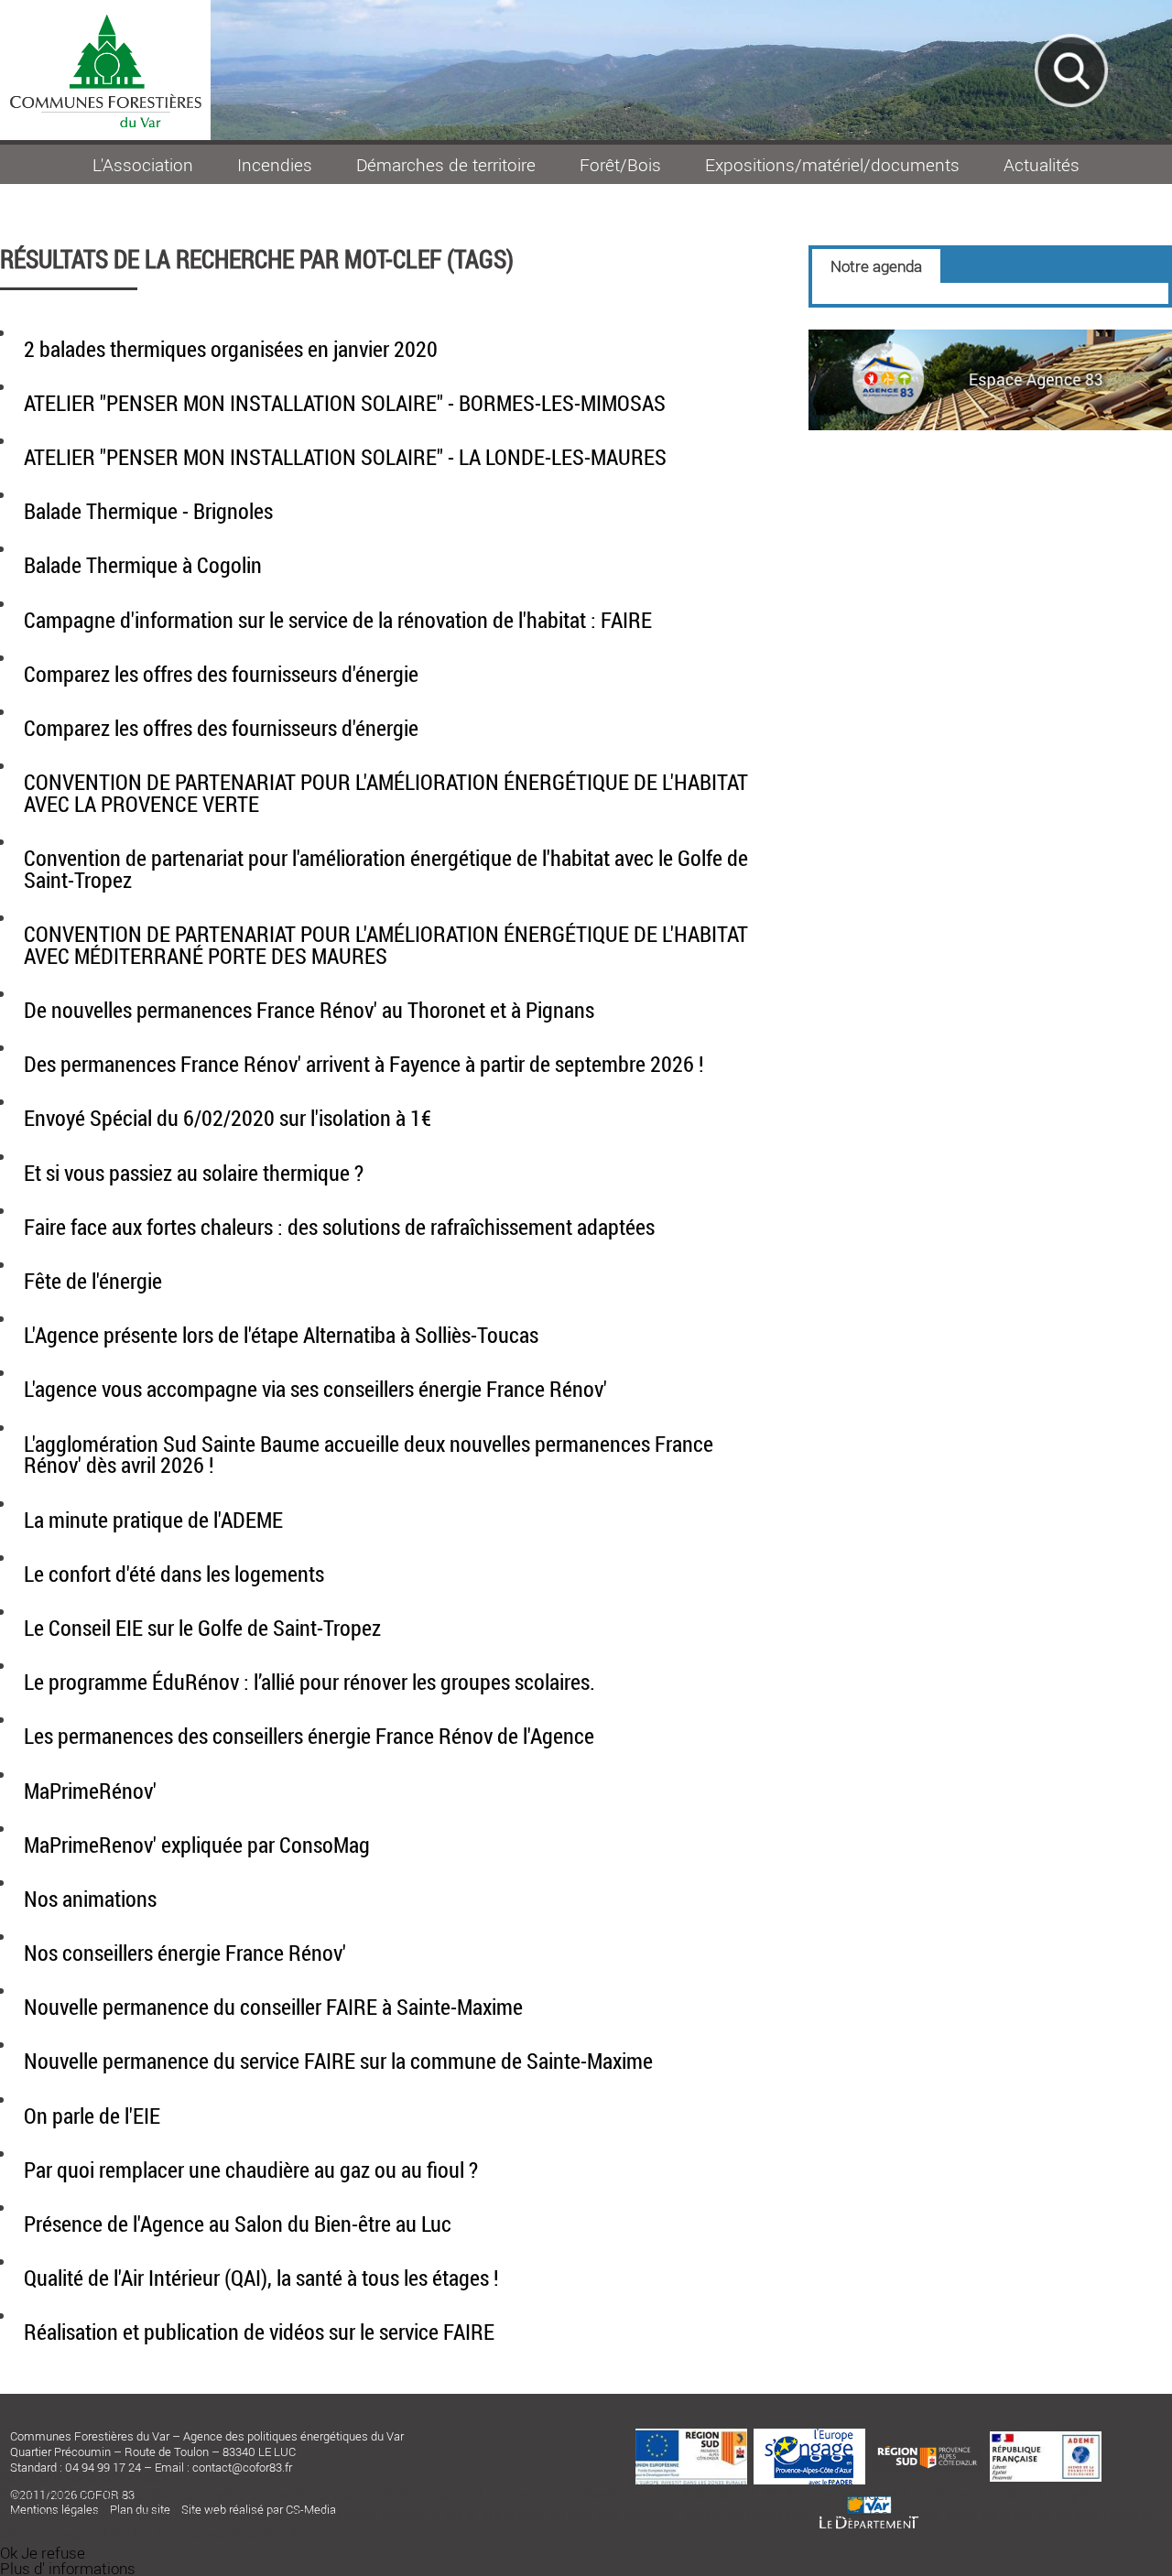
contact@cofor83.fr (242, 2467)
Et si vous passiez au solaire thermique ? (194, 1173)
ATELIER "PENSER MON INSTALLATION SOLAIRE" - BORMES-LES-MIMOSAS (345, 403)
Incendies (275, 164)
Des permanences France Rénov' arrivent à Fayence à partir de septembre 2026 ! (364, 1064)
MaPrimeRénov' (90, 1791)
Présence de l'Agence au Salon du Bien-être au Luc (238, 2224)
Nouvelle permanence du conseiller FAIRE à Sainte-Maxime (273, 2007)
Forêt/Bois (620, 164)
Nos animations (90, 1899)
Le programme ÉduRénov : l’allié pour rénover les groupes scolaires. (309, 1682)
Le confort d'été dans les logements (174, 1574)
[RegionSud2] (928, 2445)
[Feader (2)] (691, 2434)
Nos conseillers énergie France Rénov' (185, 1953)
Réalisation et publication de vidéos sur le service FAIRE (259, 2332)
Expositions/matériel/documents (832, 164)
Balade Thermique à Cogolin (143, 565)
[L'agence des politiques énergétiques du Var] (990, 424)
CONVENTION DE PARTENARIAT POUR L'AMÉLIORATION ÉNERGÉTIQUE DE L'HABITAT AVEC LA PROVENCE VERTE (386, 793)
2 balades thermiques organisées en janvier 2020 (231, 349)
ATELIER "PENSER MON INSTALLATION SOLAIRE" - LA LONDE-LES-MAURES (345, 457)
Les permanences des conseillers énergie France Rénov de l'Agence (309, 1736)
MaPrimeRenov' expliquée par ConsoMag (197, 1845)
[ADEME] (1046, 2437)
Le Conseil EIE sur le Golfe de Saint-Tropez (202, 1628)
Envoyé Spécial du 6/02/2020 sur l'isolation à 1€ (228, 1118)
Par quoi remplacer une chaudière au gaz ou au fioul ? (251, 2170)
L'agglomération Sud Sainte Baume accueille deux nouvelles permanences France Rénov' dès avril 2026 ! (369, 1455)
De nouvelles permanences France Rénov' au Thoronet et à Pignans (309, 1010)
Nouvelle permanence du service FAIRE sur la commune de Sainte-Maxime (338, 2061)
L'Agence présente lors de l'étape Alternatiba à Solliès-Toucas (281, 1335)
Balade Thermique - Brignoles (148, 511)
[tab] (876, 266)
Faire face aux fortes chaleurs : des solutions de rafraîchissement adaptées (339, 1227)
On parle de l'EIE (92, 2116)
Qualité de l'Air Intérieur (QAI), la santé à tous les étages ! (261, 2278)
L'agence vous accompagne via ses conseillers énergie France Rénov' (315, 1389)
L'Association (143, 164)
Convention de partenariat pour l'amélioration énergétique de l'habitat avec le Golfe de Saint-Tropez (386, 869)
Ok (9, 2553)
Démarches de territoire (446, 164)
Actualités (1042, 164)
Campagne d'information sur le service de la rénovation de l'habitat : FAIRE (338, 620)
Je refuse (53, 2553)
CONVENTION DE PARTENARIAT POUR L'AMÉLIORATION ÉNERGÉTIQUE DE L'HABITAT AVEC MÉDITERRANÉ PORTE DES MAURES (386, 945)
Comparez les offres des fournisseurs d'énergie (221, 674)
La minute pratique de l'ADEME (153, 1520)
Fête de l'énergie (93, 1281)
